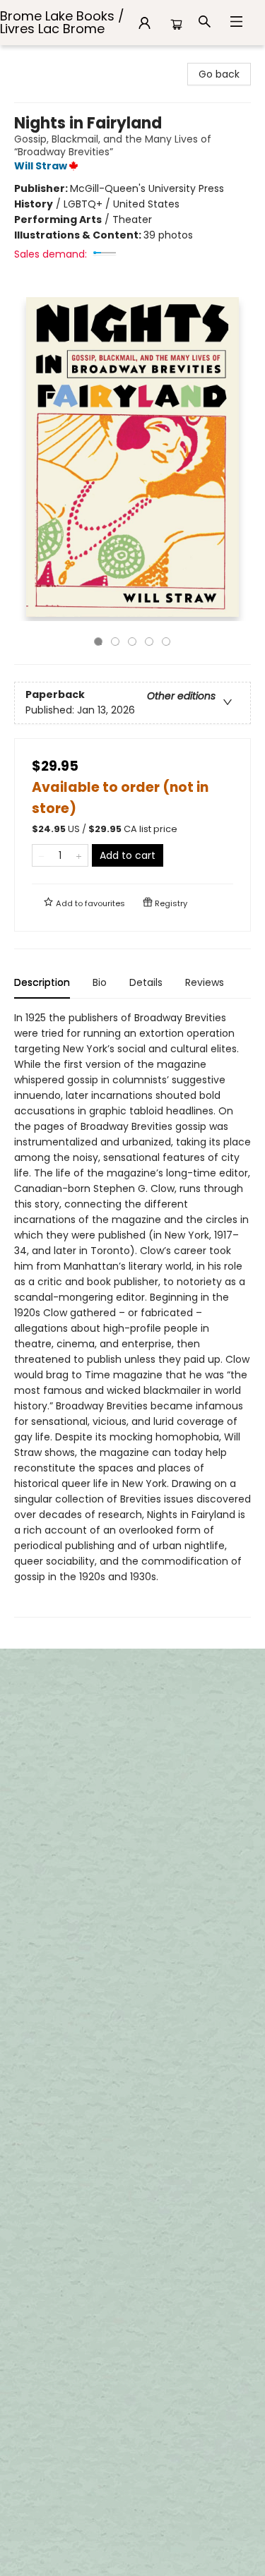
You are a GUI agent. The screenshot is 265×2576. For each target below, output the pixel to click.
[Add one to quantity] (79, 855)
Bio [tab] (100, 982)
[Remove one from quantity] (41, 855)
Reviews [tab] (205, 982)
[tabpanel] (132, 1314)
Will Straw (41, 166)
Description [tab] (42, 982)
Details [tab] (146, 982)
